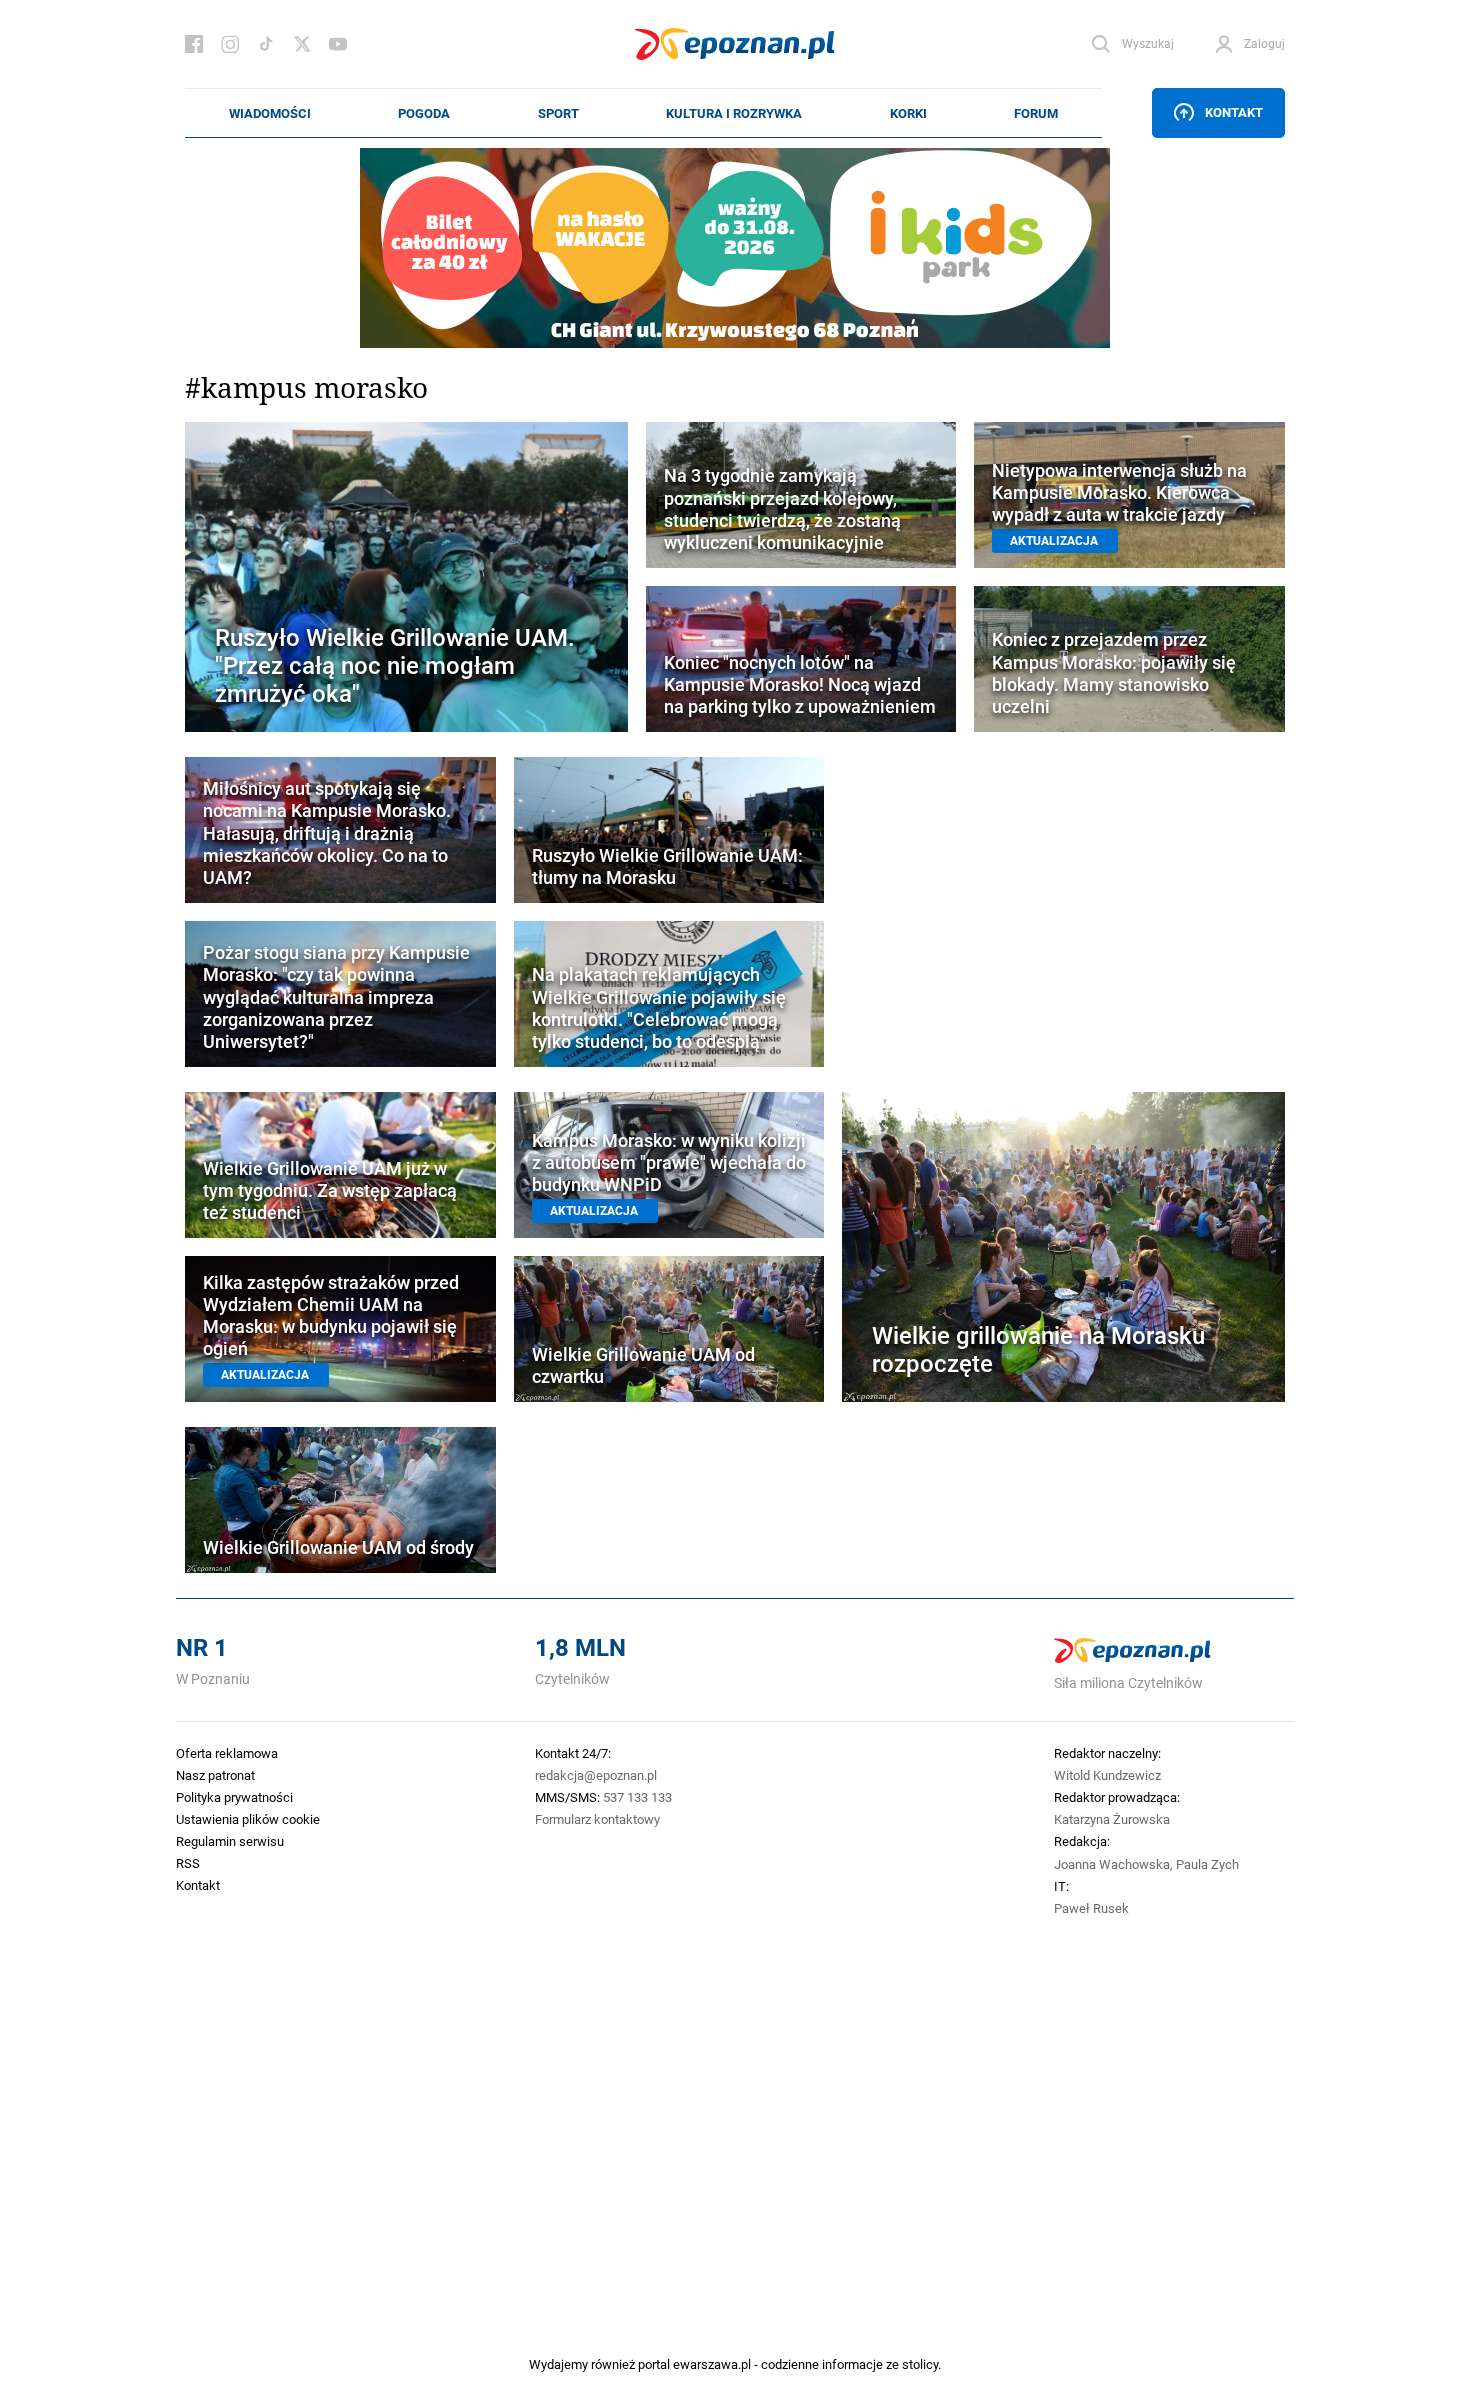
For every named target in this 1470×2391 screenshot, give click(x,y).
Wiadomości (270, 113)
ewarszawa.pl (712, 2364)
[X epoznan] (302, 44)
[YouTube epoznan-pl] (338, 44)
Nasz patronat (215, 1775)
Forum (1036, 113)
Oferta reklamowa (227, 1753)
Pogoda (424, 113)
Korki (908, 113)
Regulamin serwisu (230, 1841)
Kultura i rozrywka (734, 113)
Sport (558, 113)
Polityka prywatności (234, 1797)
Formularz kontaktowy (597, 1819)
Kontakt (1234, 112)
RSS (188, 1863)
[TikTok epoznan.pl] (266, 44)
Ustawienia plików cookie (248, 1819)
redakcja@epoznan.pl (596, 1775)
